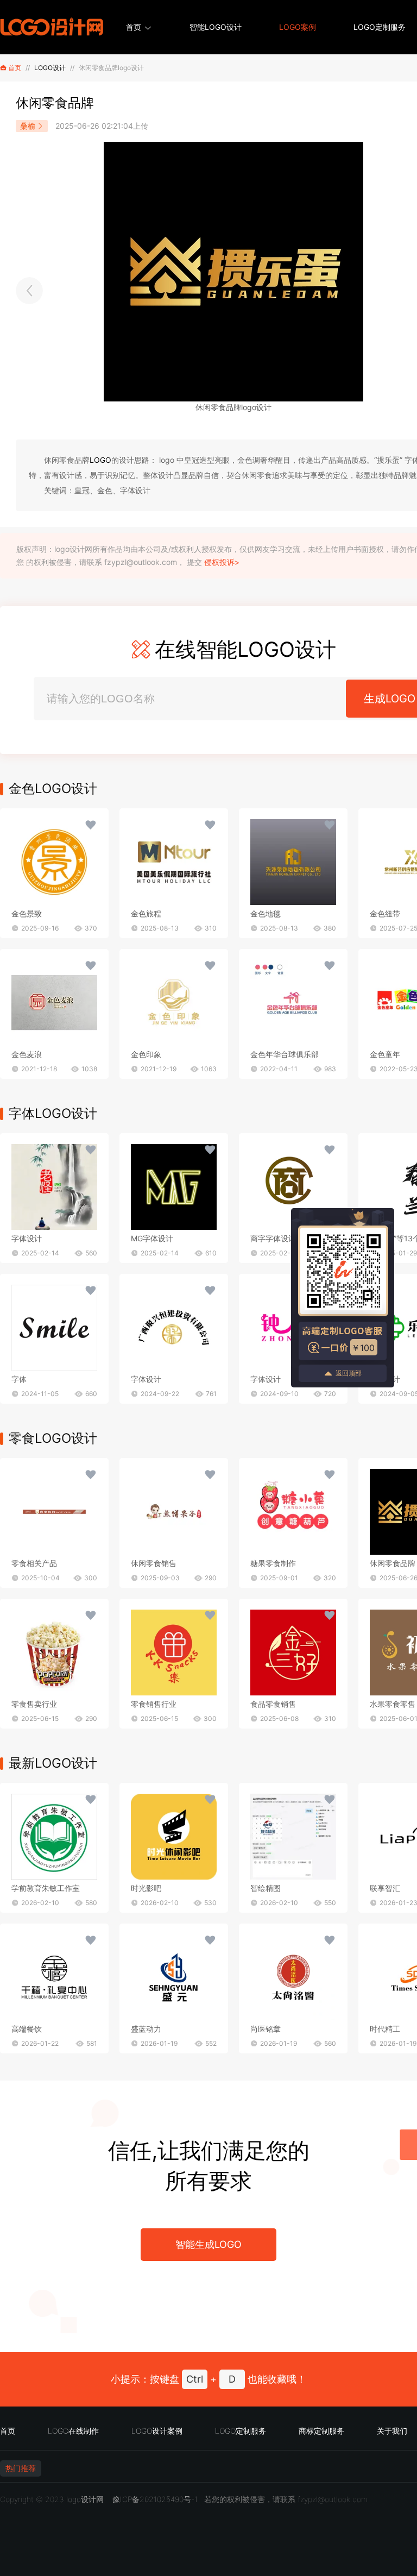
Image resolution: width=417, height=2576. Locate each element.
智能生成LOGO (208, 2244)
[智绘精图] (293, 1837)
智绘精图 (266, 1888)
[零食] (54, 1512)
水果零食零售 (393, 1704)
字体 (19, 1379)
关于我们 (392, 2431)
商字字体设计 (273, 1238)
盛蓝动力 (146, 2029)
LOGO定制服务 (380, 27)
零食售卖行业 (34, 1704)
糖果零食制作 (273, 1563)
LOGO (100, 460)
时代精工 (385, 2029)
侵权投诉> (222, 562)
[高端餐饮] (54, 1977)
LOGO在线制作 (73, 2431)
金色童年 (385, 1054)
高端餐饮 (27, 2029)
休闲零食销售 (154, 1563)
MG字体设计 (152, 1238)
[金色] (54, 862)
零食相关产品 (34, 1563)
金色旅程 (146, 913)
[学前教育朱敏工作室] (54, 1837)
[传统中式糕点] (29, 291)
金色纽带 (385, 913)
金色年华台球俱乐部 (285, 1054)
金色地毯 (266, 913)
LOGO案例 (298, 27)
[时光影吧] (174, 1837)
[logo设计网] (52, 27)
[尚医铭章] (293, 1977)
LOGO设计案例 (157, 2431)
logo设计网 (85, 2499)
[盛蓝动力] (174, 1977)
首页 (134, 27)
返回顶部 (349, 1373)
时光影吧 (146, 1888)
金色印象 (146, 1054)
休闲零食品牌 (393, 1563)
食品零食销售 (273, 1704)
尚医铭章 (266, 2029)
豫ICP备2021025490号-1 (155, 2499)
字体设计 (27, 1238)
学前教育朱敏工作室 (46, 1888)
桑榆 (28, 126)
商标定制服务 (321, 2431)
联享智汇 (385, 1888)
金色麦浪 (27, 1054)
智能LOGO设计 (216, 27)
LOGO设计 (50, 68)
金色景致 (27, 913)
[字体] (54, 1187)
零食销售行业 (154, 1704)
